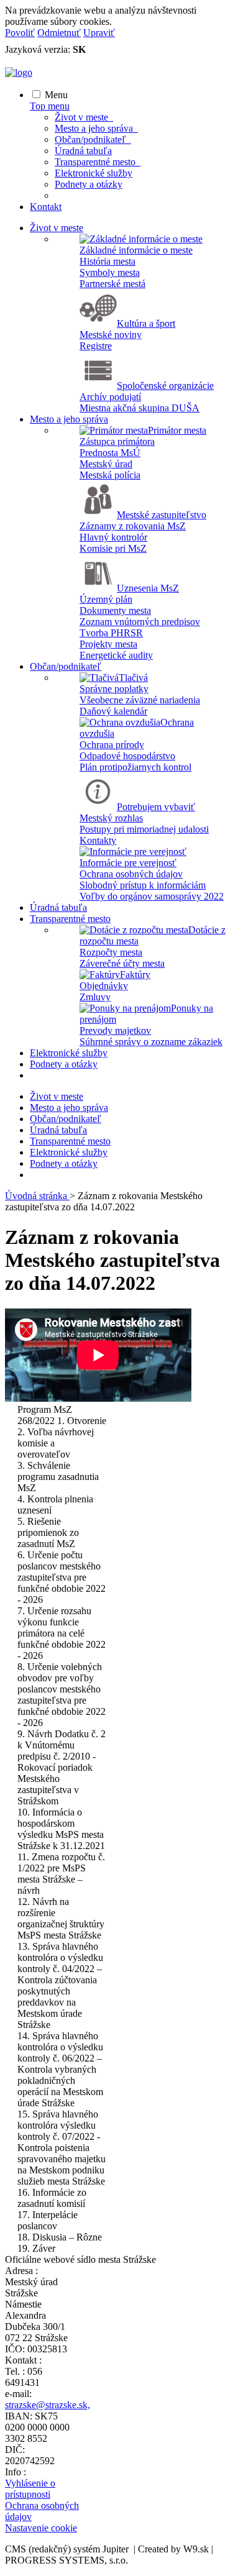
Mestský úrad (106, 464)
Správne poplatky (114, 689)
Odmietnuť (59, 33)
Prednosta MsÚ (110, 453)
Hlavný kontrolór (113, 537)
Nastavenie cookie (41, 2528)
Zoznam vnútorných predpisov (140, 622)
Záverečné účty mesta (122, 963)
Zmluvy (95, 997)
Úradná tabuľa (83, 151)
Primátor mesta (177, 430)
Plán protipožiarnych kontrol (135, 767)
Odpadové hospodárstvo (127, 756)
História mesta (107, 261)
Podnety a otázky (89, 184)
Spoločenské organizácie (165, 386)
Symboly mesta (110, 272)
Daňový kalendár (113, 711)
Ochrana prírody (112, 745)
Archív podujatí (110, 397)
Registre (96, 346)
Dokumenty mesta (115, 610)
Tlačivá (133, 678)
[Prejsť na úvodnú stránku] (19, 72)
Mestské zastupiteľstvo (162, 515)
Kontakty (98, 840)
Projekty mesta (108, 644)
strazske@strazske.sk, (48, 2405)
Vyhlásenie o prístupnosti (30, 2489)
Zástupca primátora (117, 441)
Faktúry (135, 975)
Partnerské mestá (112, 284)
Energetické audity (116, 655)
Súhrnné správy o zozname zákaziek (151, 1042)
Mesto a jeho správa (96, 128)
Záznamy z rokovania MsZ (133, 526)
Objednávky (104, 986)
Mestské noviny (111, 335)
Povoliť (20, 33)
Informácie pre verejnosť (128, 863)
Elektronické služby (94, 173)
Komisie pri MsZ (113, 548)
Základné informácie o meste (136, 250)
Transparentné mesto (98, 162)
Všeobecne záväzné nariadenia (140, 700)
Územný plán (106, 599)
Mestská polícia (110, 475)
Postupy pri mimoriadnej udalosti (144, 829)
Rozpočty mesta (111, 952)
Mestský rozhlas (111, 818)
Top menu (50, 106)
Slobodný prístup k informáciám (143, 885)
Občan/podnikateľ (93, 139)
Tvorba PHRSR (111, 633)
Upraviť (99, 33)
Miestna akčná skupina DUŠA (139, 408)
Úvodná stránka (37, 1196)
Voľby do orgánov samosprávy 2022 (152, 896)
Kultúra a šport (146, 323)
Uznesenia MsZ (148, 588)
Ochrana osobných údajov (131, 874)
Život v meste (84, 117)
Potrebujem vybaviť (156, 807)
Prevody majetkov (115, 1030)
